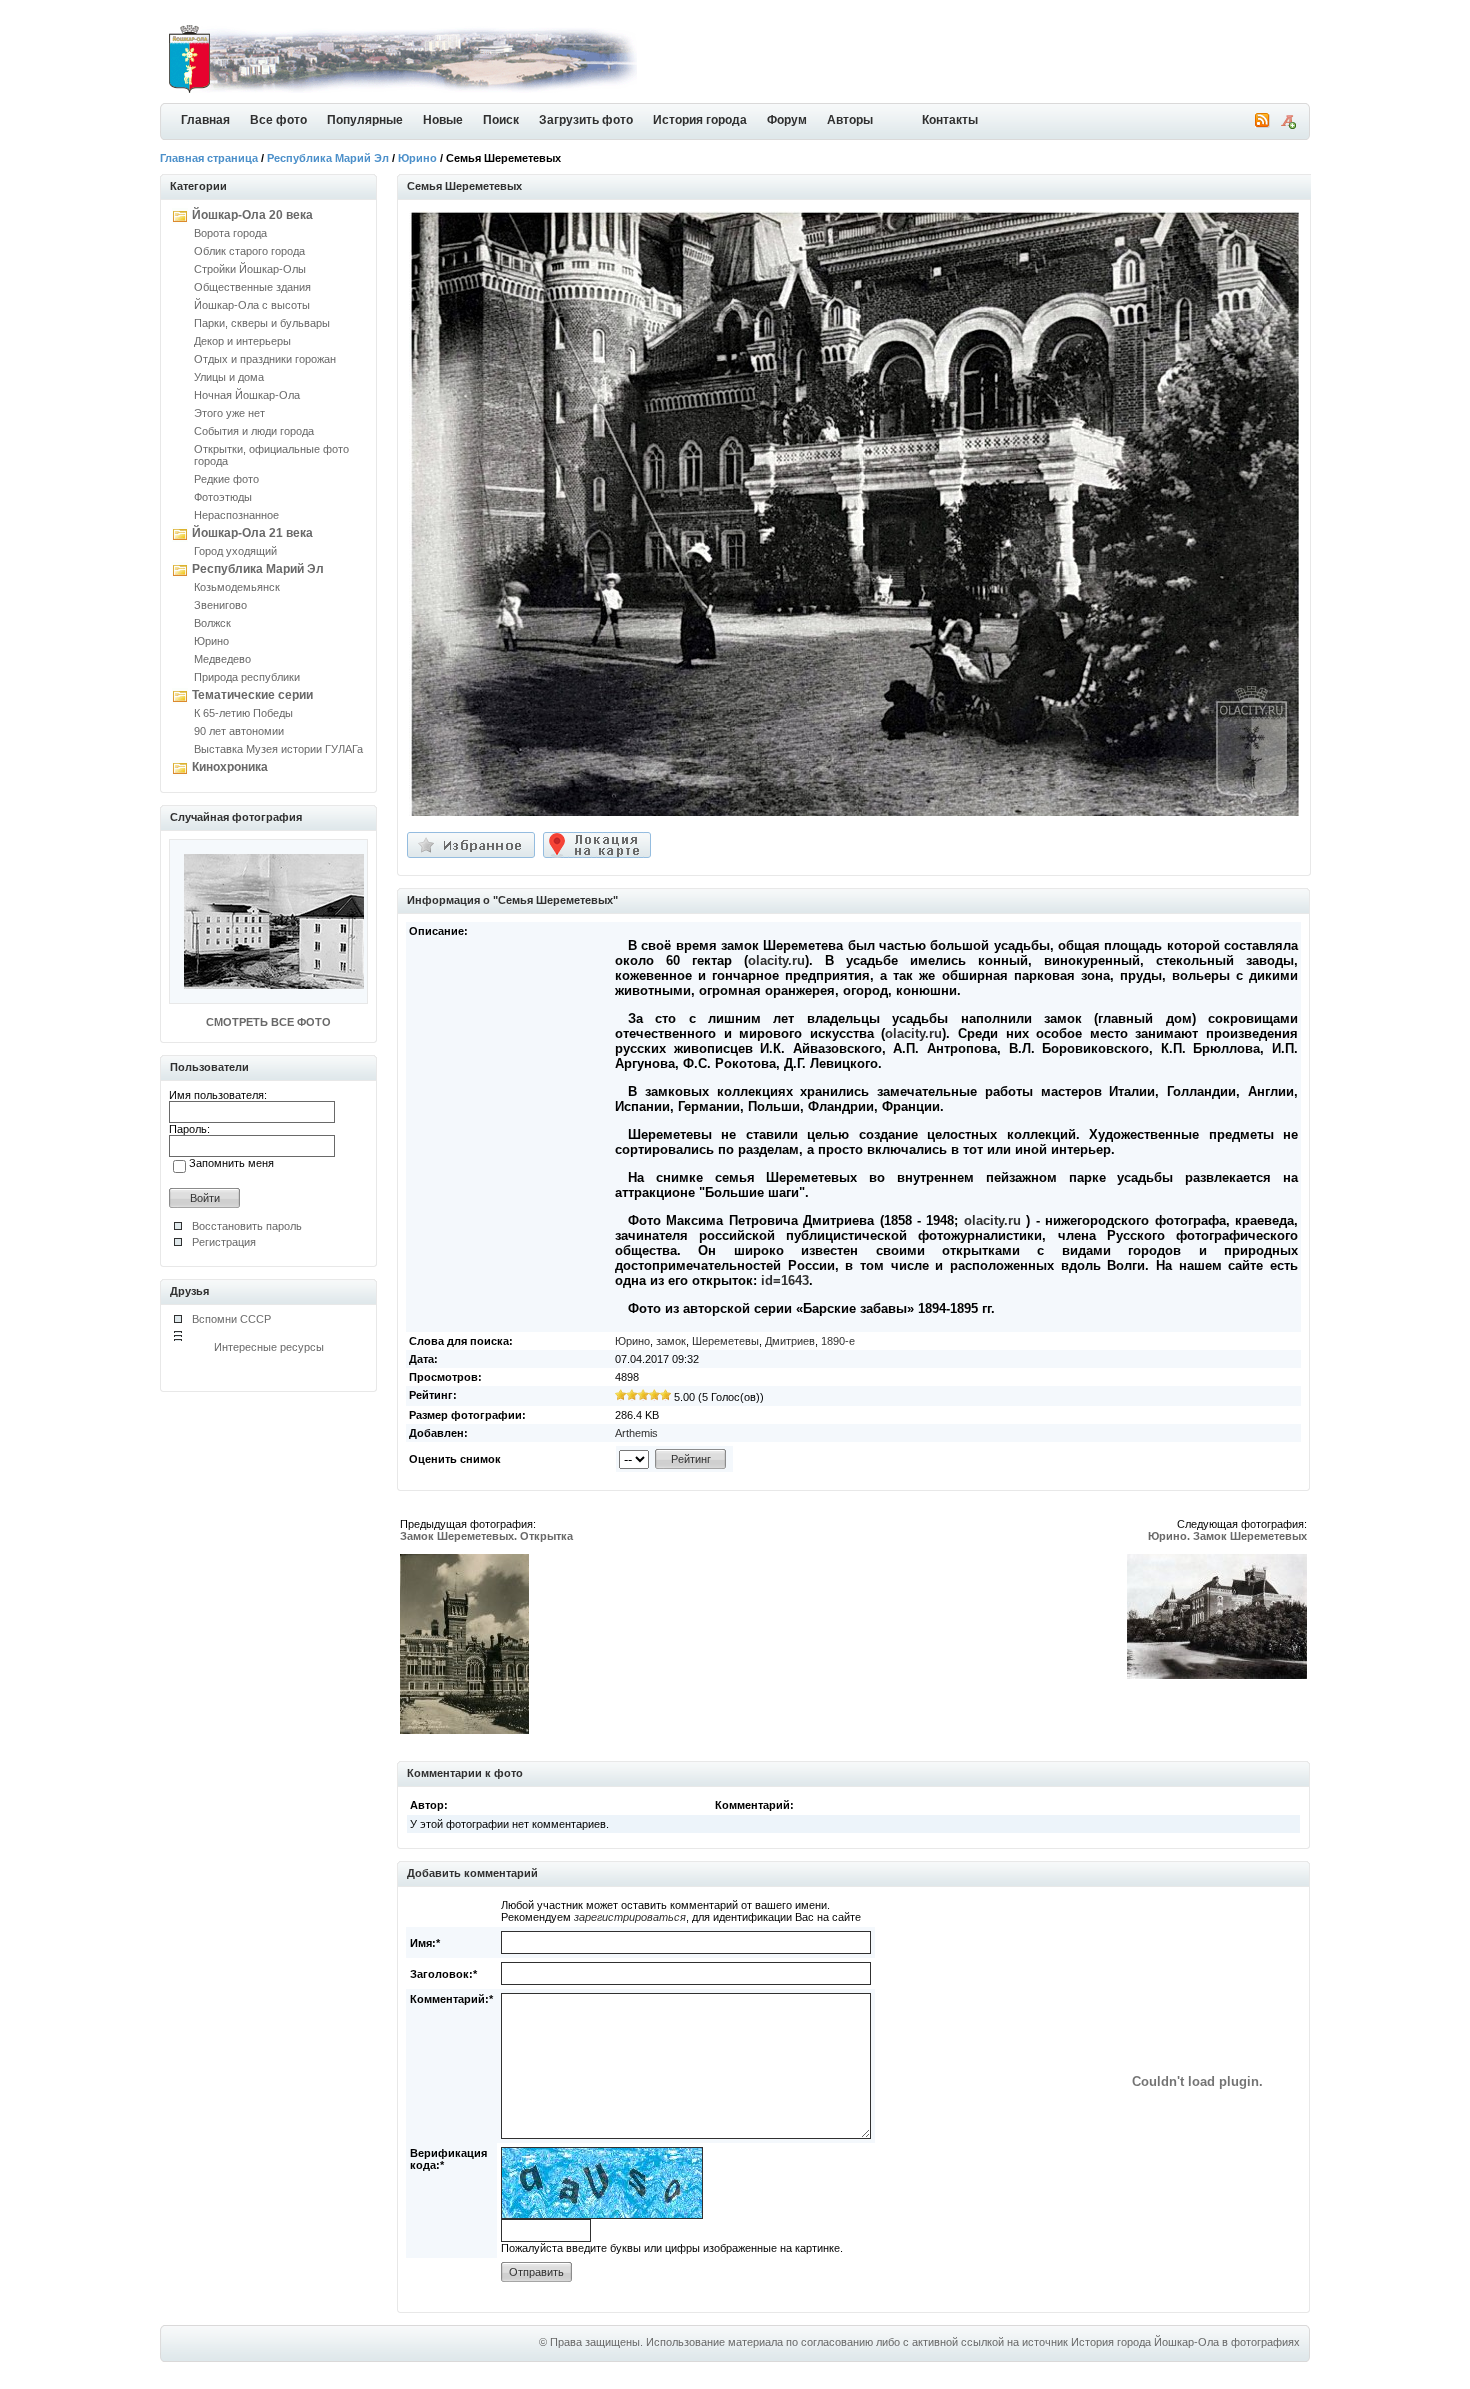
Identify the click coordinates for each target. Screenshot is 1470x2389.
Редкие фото (226, 479)
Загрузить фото (586, 120)
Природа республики (247, 677)
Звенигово (220, 605)
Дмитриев (790, 1341)
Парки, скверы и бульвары (262, 323)
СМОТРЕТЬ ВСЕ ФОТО (268, 1022)
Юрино (417, 158)
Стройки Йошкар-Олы (250, 269)
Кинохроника (230, 767)
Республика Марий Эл (328, 158)
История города (700, 120)
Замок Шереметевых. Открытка (486, 1536)
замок (671, 1341)
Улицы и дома (229, 377)
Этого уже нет (229, 413)
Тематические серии (252, 695)
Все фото (278, 120)
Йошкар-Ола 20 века (252, 215)
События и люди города (254, 431)
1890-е (838, 1341)
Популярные (365, 120)
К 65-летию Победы (243, 713)
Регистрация (224, 1242)
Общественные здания (252, 287)
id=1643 (785, 1280)
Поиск (501, 120)
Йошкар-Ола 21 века (252, 533)
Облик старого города (249, 251)
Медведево (222, 659)
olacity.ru (776, 960)
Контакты (950, 120)
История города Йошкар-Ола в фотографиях (1185, 2342)
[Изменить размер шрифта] (1288, 125)
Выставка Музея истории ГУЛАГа (278, 749)
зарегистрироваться (630, 1917)
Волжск (212, 623)
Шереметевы (725, 1341)
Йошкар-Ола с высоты (252, 305)
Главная (205, 120)
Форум (787, 120)
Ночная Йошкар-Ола (247, 395)
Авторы (850, 120)
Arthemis (636, 1433)
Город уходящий (235, 551)
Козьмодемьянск (237, 587)
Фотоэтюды (223, 497)
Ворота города (230, 233)
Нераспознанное (236, 515)
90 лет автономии (239, 731)
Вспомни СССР (231, 1319)
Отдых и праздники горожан (265, 359)
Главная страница (209, 158)
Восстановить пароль (247, 1226)
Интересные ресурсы (269, 1347)
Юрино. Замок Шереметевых (1227, 1536)
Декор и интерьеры (242, 341)
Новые (443, 120)
